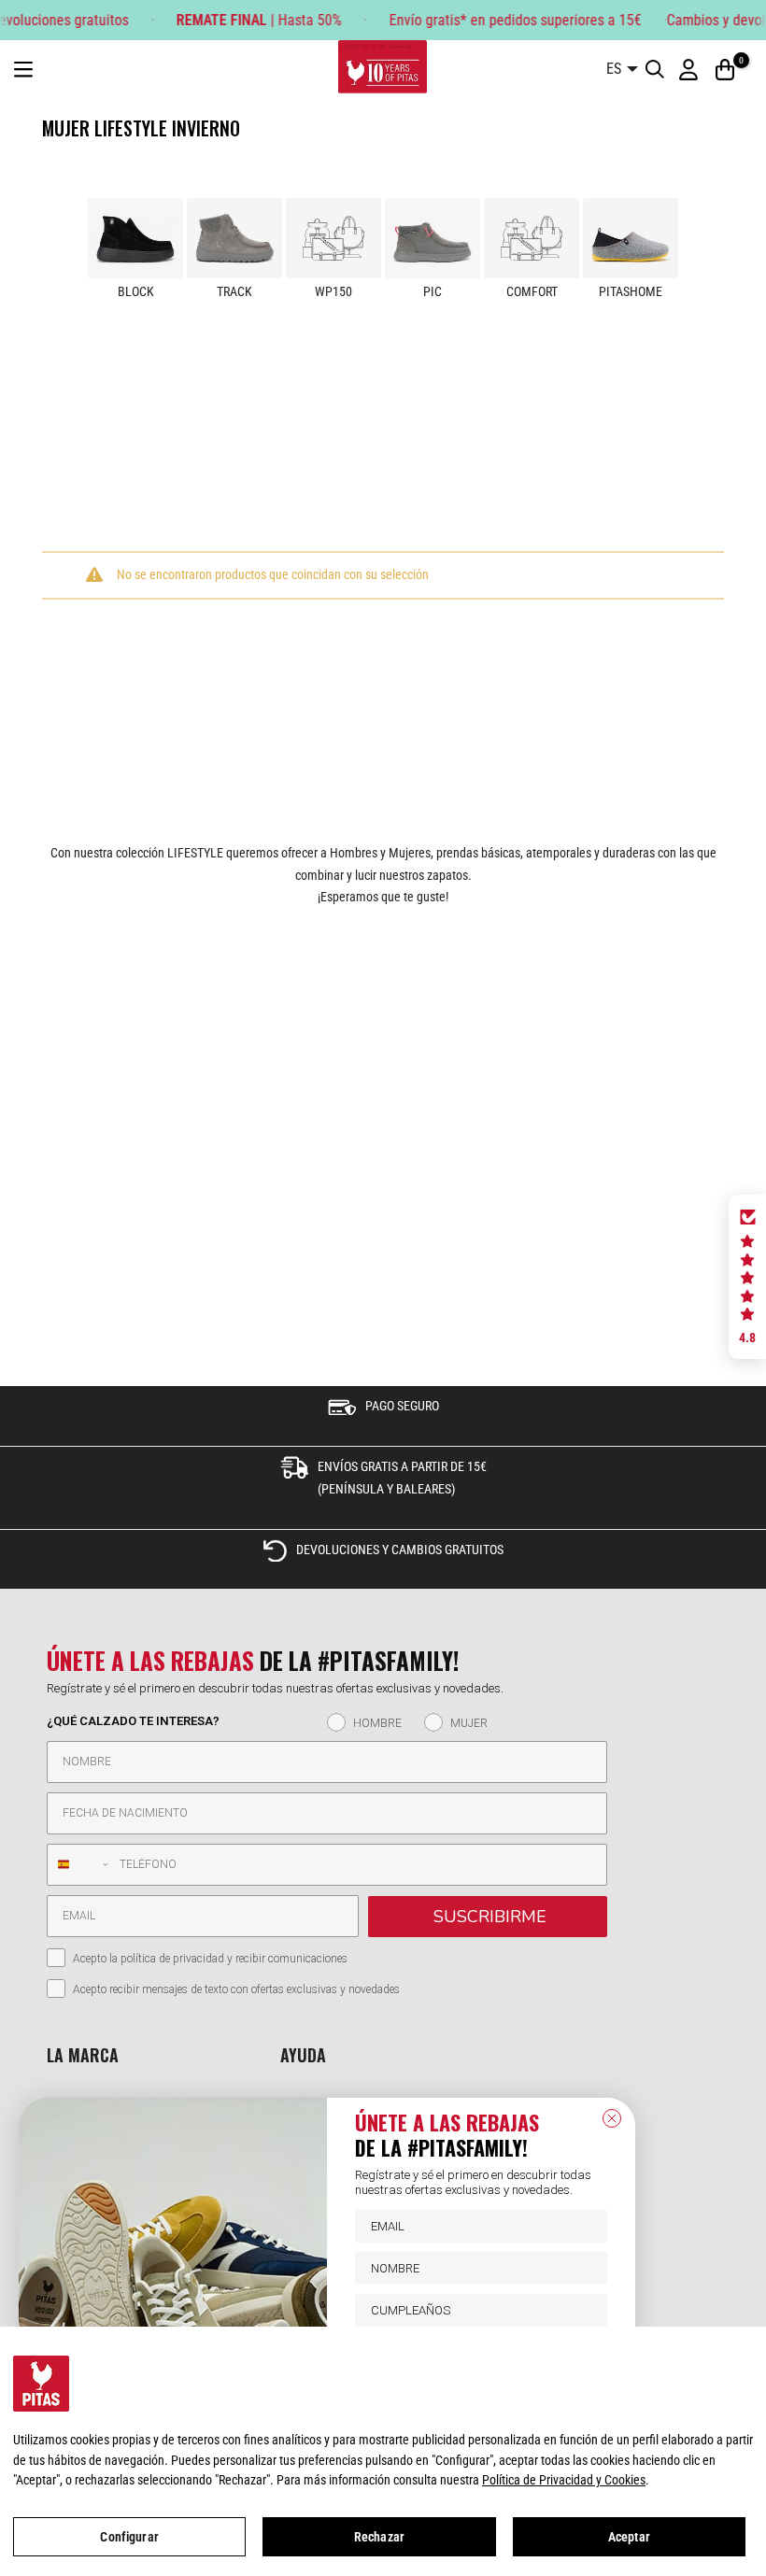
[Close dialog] (612, 2118)
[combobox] (79, 1865)
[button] (747, 1277)
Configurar (129, 2537)
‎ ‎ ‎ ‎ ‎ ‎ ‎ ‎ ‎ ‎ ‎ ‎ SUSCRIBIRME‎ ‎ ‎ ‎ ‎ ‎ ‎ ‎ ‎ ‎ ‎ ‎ (488, 1917)
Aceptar (629, 2537)
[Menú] (23, 70)
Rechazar (379, 2537)
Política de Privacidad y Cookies (564, 2480)
